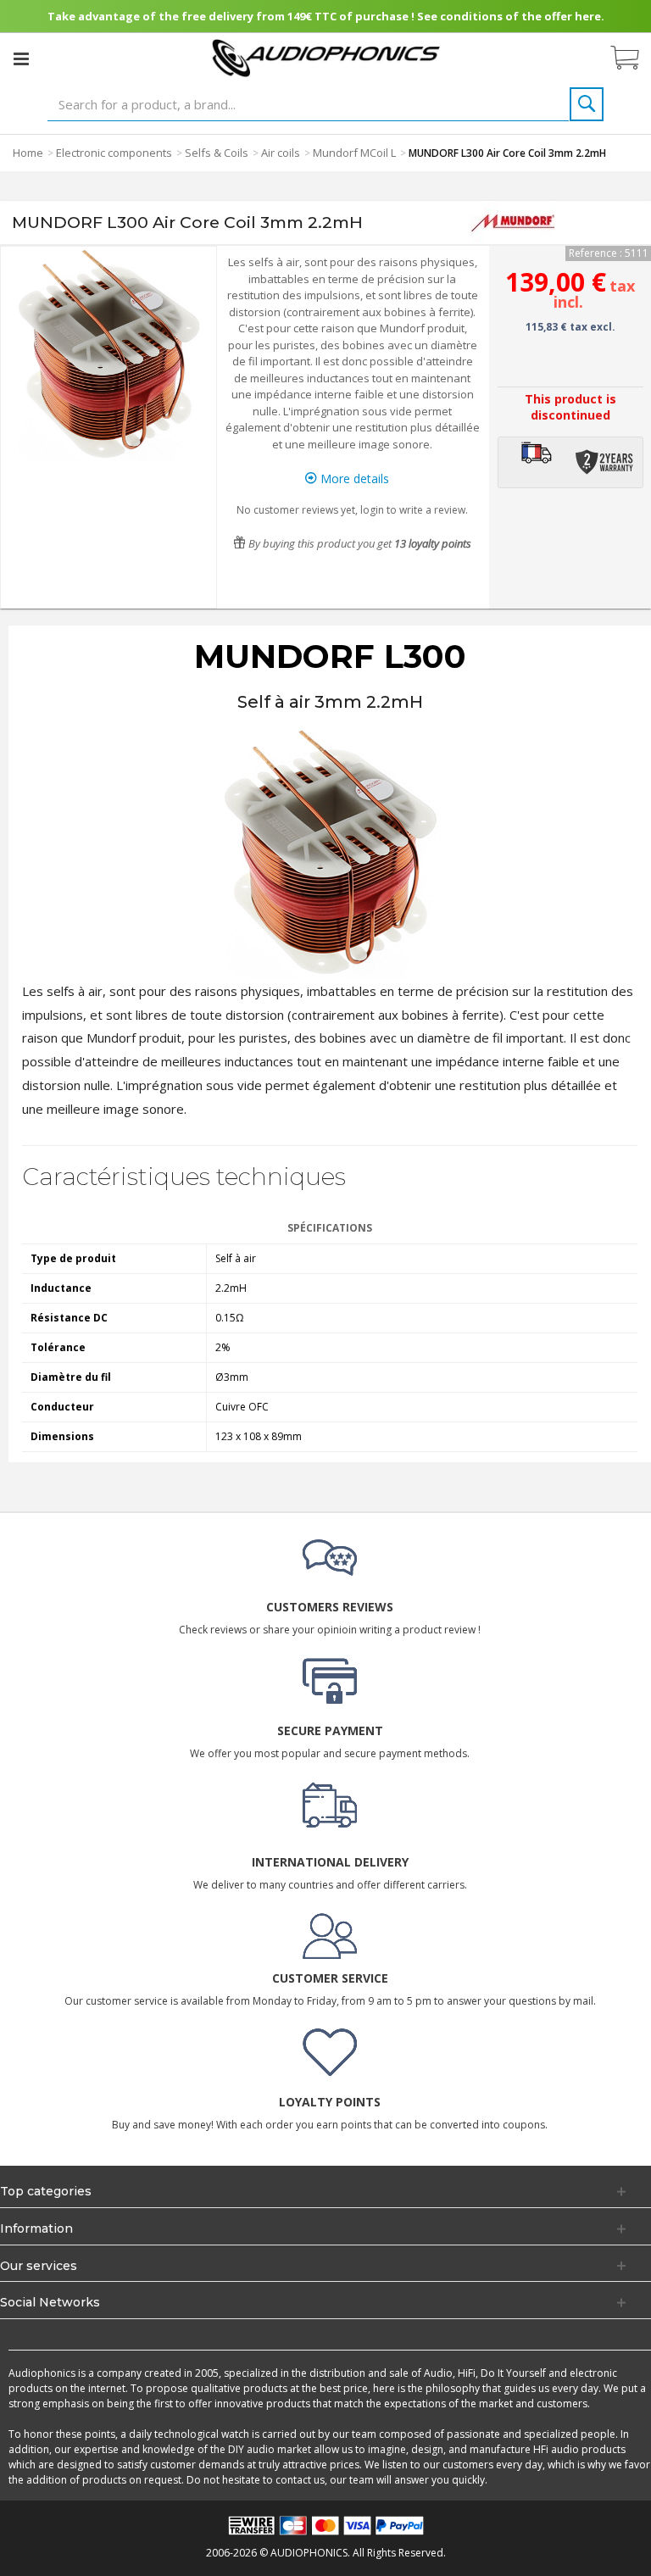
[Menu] (21, 58)
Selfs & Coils (217, 153)
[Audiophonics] (326, 57)
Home (28, 153)
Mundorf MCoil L (354, 153)
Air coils (281, 153)
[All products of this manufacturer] (513, 223)
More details (353, 478)
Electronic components (114, 153)
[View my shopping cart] (633, 58)
